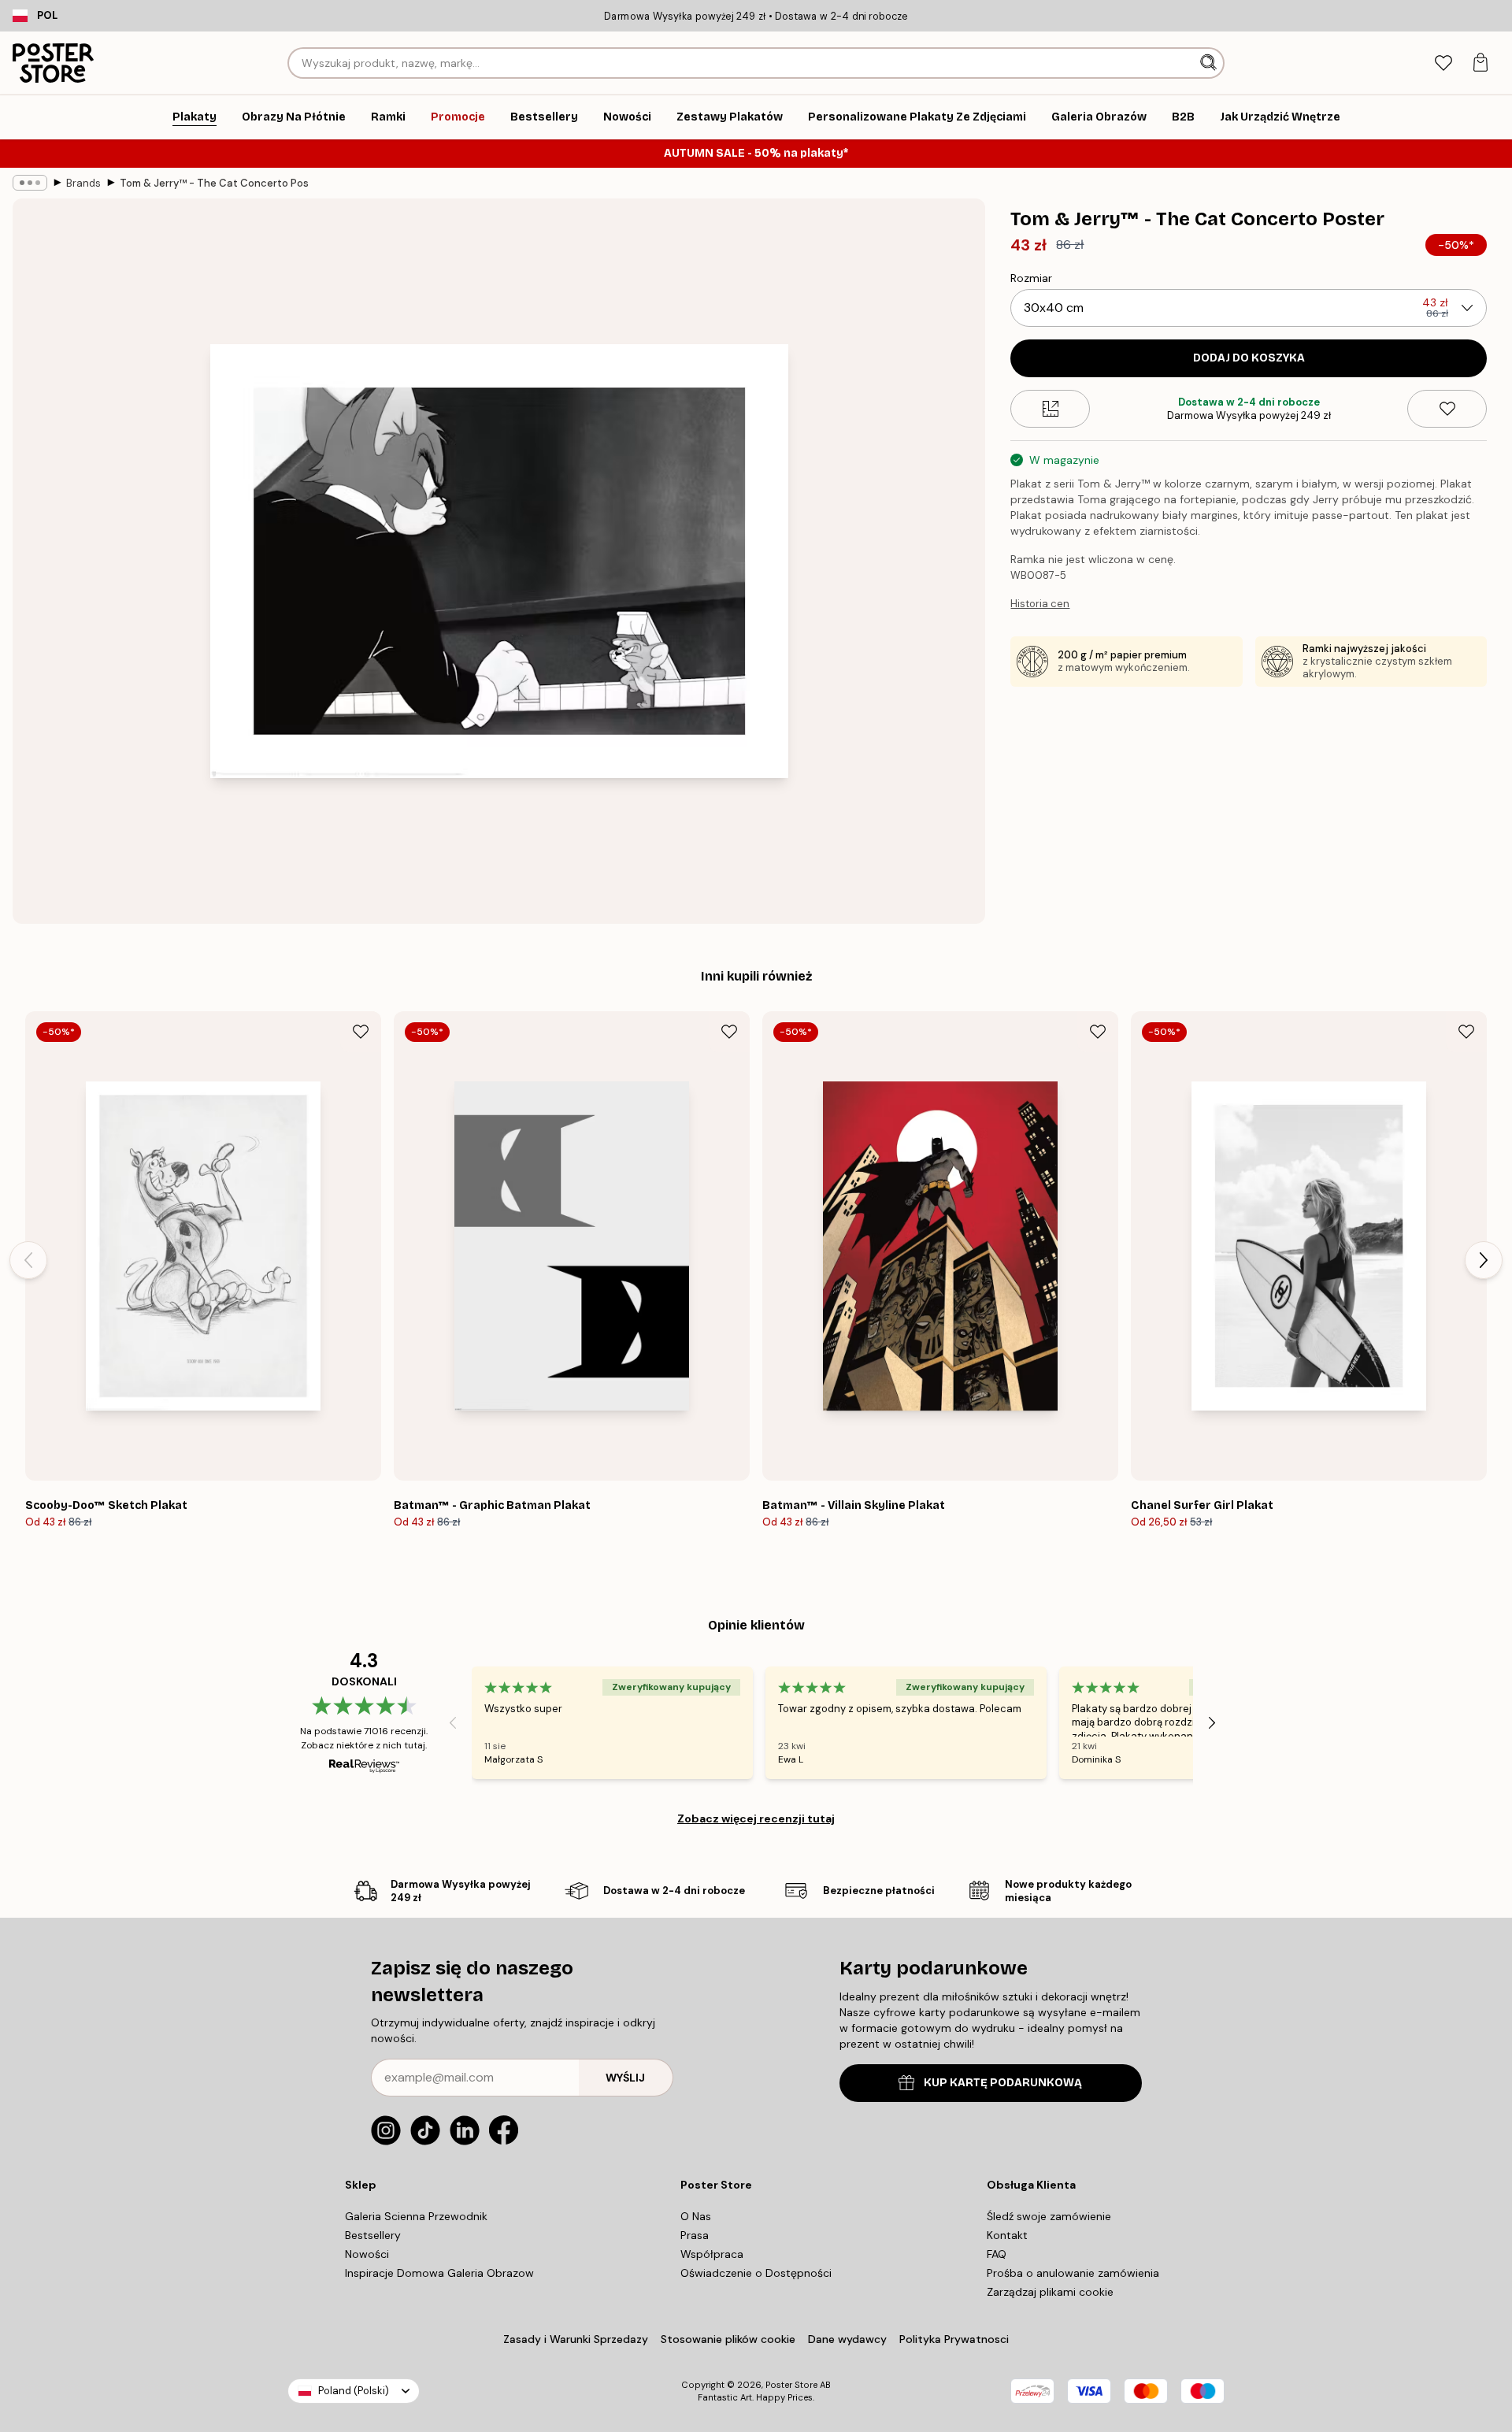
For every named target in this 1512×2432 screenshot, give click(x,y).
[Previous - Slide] (28, 1260)
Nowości (367, 2254)
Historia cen (1040, 604)
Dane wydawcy (847, 2339)
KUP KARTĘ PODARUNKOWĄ (1003, 2083)
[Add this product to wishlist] (1447, 409)
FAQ (997, 2254)
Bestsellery (373, 2235)
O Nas (696, 2216)
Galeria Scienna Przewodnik (416, 2216)
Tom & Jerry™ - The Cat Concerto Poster (214, 183)
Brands (83, 183)
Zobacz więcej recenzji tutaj (756, 1818)
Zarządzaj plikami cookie (1050, 2292)
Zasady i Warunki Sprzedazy (576, 2339)
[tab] (1443, 63)
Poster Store (791, 2385)
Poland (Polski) (354, 2391)
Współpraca (712, 2254)
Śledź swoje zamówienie (1049, 2216)
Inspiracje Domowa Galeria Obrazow (439, 2273)
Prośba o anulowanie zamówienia (1073, 2273)
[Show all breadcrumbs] (30, 183)
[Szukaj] (1210, 63)
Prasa (695, 2235)
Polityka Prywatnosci (954, 2339)
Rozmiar (1031, 278)
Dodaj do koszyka (1249, 358)
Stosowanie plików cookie (728, 2339)
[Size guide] (1050, 409)
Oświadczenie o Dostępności (756, 2273)
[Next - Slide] (1484, 1260)
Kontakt (1007, 2235)
